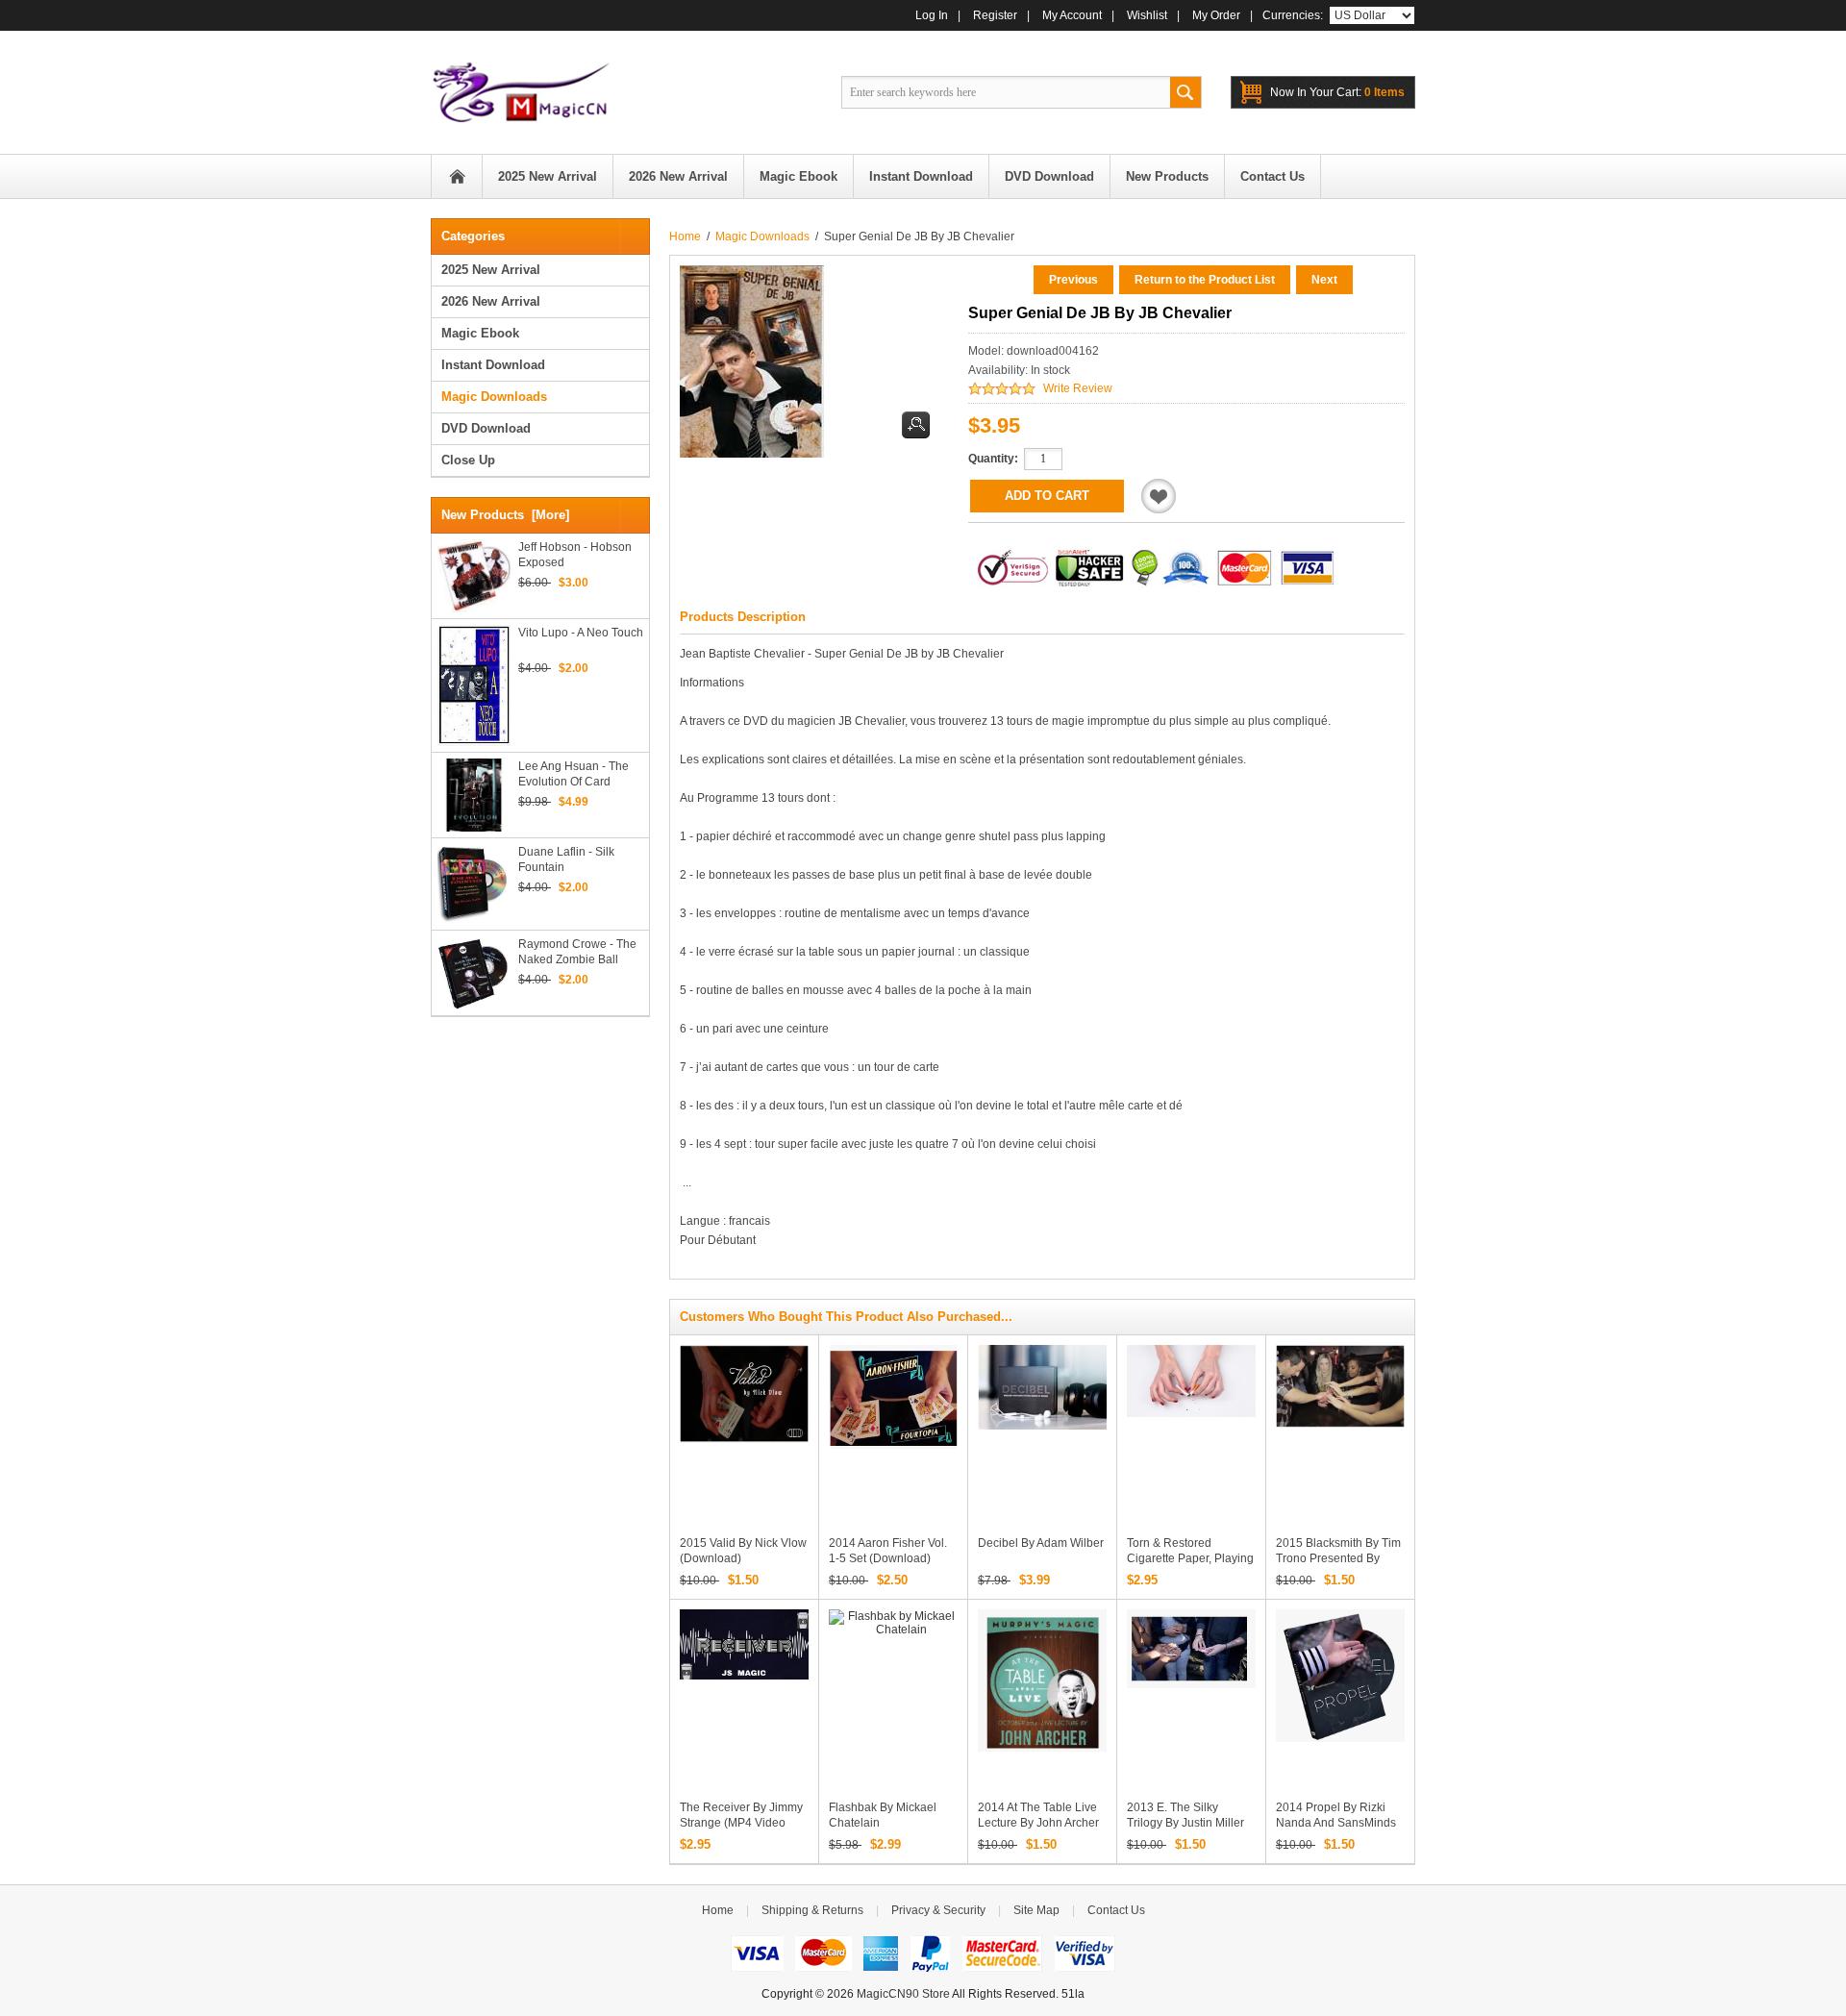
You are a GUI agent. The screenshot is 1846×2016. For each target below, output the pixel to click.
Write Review (1078, 388)
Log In (932, 15)
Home (457, 176)
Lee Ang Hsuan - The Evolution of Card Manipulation (574, 774)
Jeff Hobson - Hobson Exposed (575, 555)
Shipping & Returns (812, 1910)
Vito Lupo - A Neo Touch (581, 633)
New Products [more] (505, 515)
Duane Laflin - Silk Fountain (566, 859)
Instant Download (493, 365)
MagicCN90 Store (903, 1994)
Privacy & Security (938, 1910)
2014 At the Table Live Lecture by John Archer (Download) (1038, 1823)
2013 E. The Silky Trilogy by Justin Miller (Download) (1185, 1823)
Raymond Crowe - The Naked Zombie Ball (577, 952)
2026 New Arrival (491, 301)
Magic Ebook (480, 333)
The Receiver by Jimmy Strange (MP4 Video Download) (741, 1823)
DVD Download (486, 428)
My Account (1072, 15)
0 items (1337, 92)
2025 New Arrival (491, 270)
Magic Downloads (762, 236)
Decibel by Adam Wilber (1041, 1543)
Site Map (1036, 1910)
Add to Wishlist (1159, 496)
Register (995, 15)
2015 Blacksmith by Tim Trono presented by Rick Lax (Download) (1338, 1558)
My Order (1216, 15)
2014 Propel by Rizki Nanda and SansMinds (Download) (1336, 1823)
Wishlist (1147, 15)
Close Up (468, 460)
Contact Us (1116, 1910)
